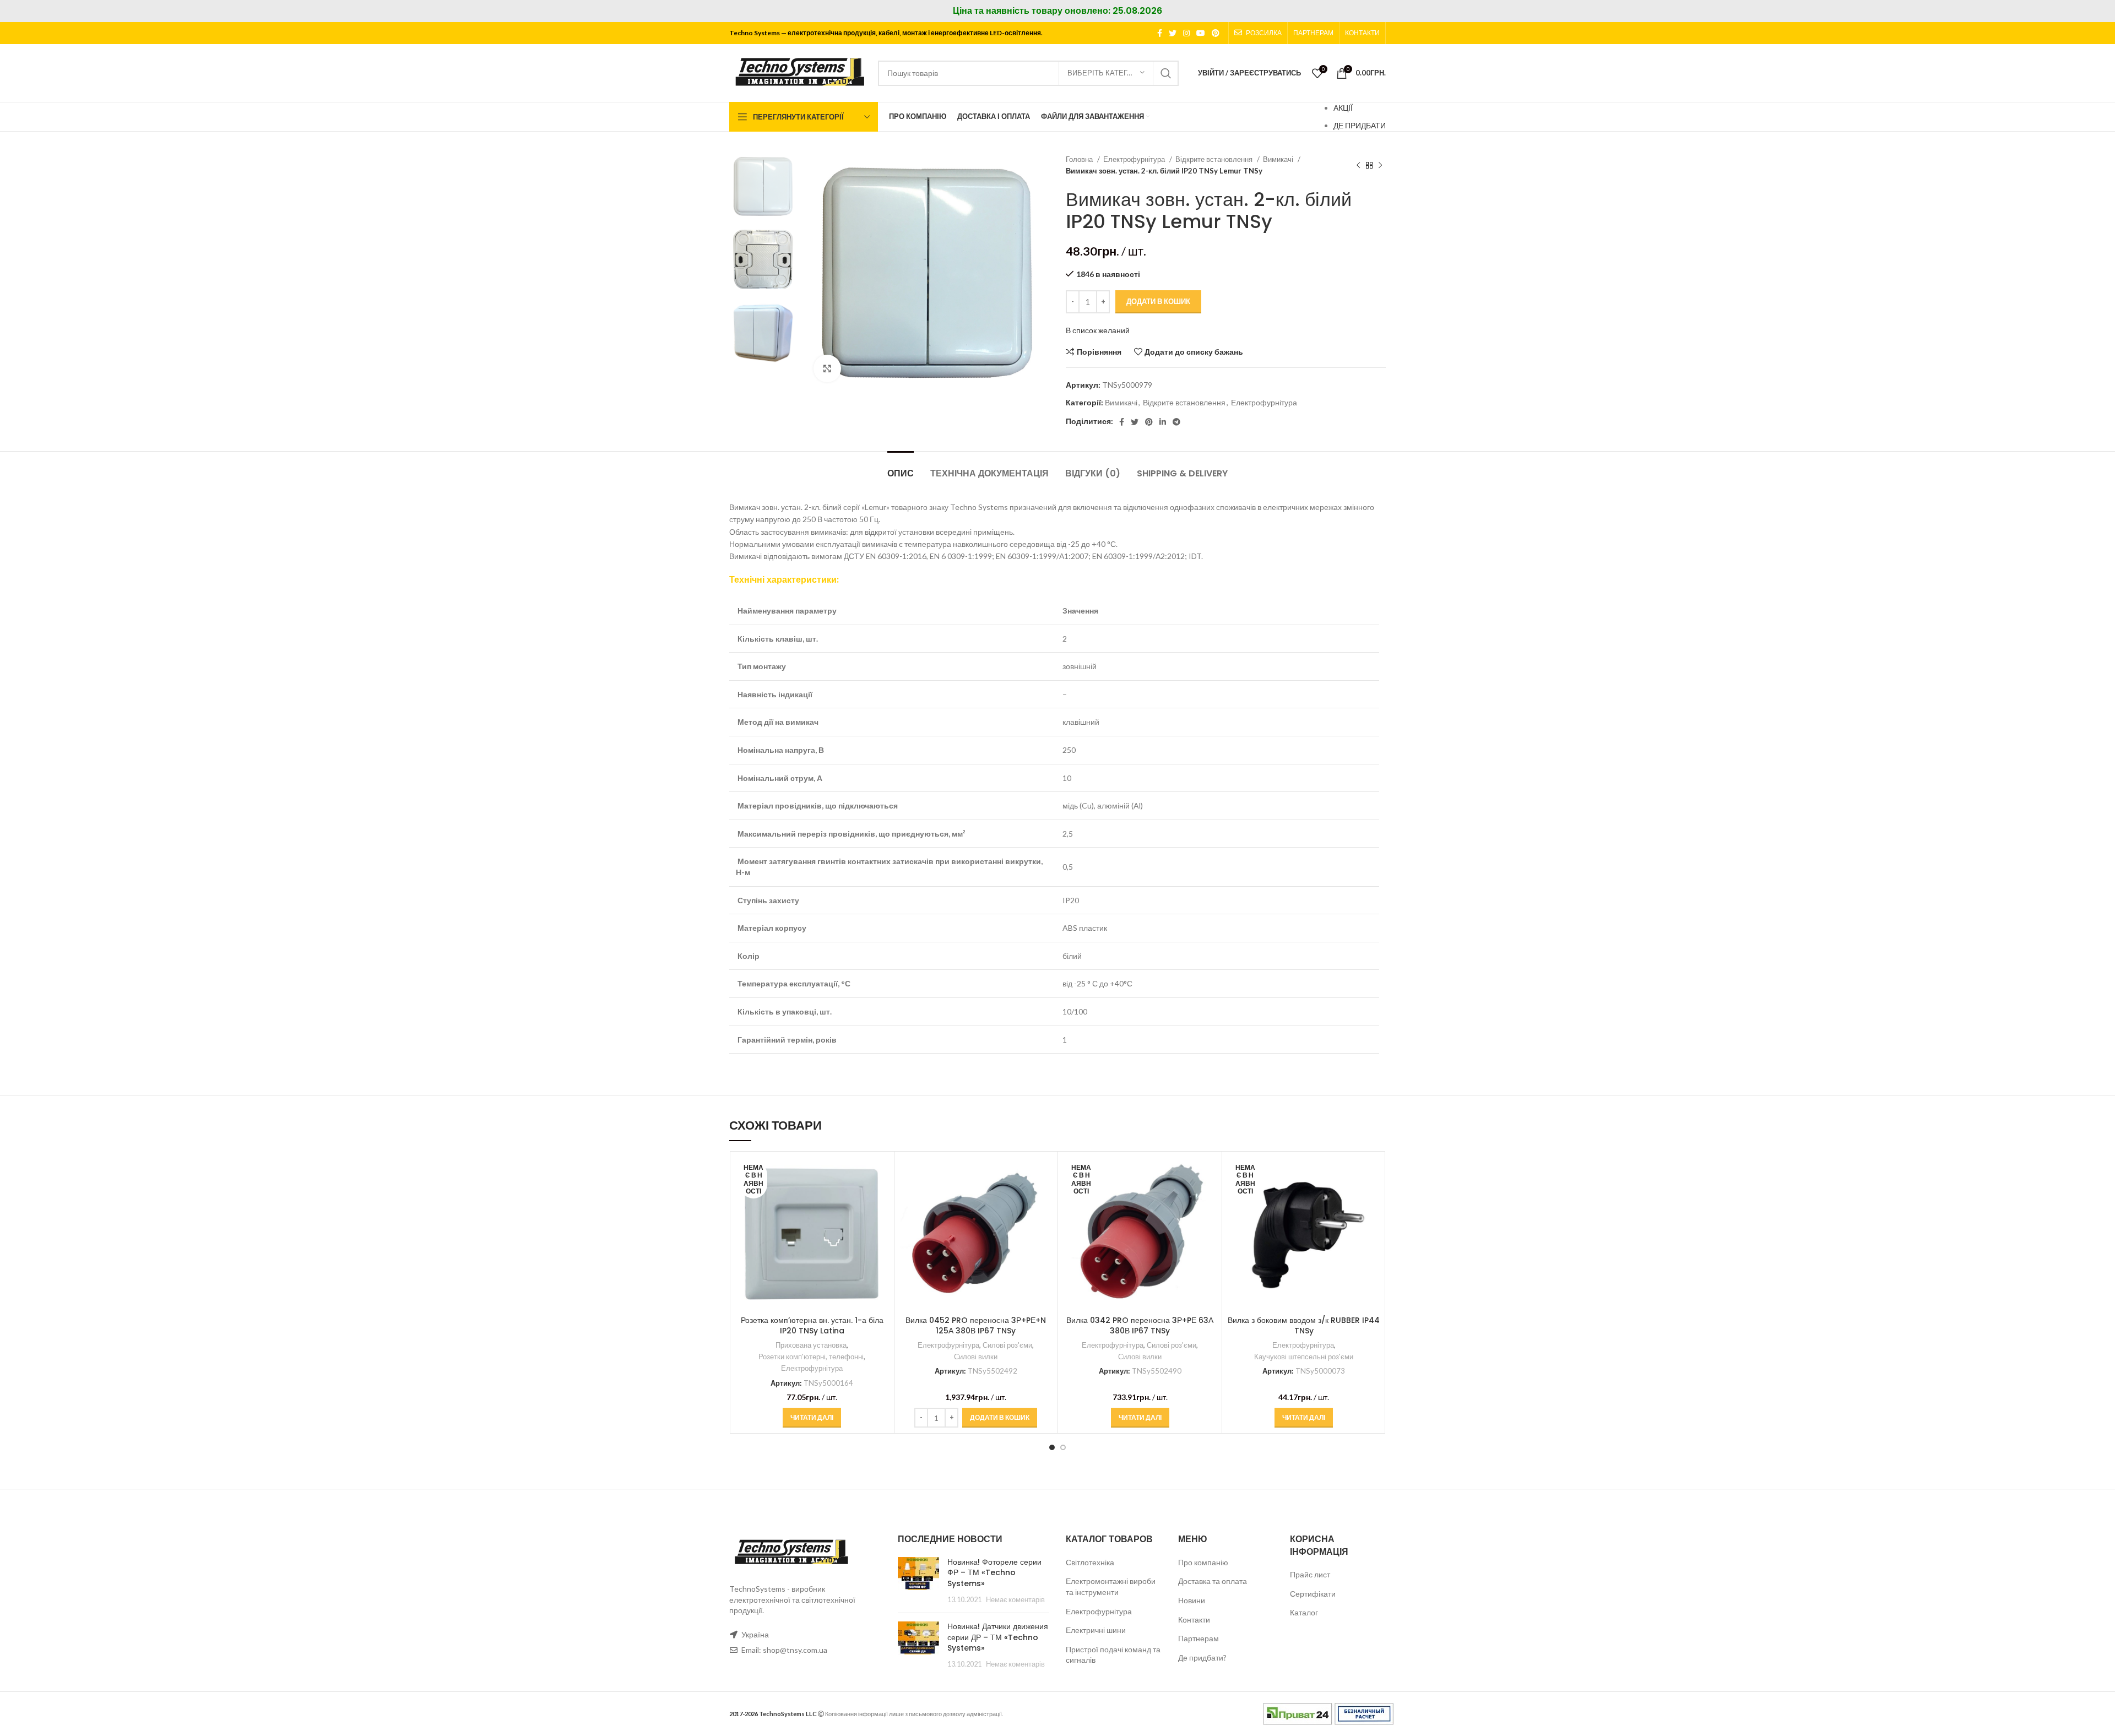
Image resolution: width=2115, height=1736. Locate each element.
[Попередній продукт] (1358, 165)
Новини (1192, 1600)
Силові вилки (976, 1357)
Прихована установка (811, 1345)
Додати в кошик (1158, 301)
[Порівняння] (880, 1175)
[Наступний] (1380, 165)
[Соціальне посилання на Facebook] (1160, 33)
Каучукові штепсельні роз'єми (1304, 1357)
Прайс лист (1310, 1574)
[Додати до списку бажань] (880, 1225)
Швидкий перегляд (880, 1200)
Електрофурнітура (1135, 159)
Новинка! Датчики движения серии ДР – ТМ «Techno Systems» (998, 1637)
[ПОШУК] (1166, 73)
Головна (1080, 159)
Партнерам (1198, 1638)
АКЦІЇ (1343, 108)
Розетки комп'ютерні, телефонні (811, 1357)
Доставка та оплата (1213, 1581)
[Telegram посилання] (1176, 422)
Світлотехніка (1090, 1562)
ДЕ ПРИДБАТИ (1360, 125)
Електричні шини (1096, 1630)
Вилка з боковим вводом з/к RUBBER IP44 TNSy (1304, 1326)
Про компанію (1203, 1562)
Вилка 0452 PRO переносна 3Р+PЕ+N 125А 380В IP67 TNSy (976, 1326)
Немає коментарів (1015, 1600)
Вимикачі (1279, 159)
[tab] (901, 468)
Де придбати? (1202, 1658)
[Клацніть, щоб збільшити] (827, 368)
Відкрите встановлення (1215, 159)
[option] (763, 186)
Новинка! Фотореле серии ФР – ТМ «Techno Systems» (994, 1573)
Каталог (1304, 1612)
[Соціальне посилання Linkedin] (1163, 422)
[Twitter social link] (1173, 33)
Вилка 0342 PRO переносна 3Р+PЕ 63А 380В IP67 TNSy (1140, 1326)
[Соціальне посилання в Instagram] (1186, 33)
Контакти (1194, 1620)
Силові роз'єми (1007, 1345)
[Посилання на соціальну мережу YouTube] (1201, 33)
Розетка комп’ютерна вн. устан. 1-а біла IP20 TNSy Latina (812, 1326)
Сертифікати (1313, 1594)
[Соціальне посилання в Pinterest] (1216, 33)
